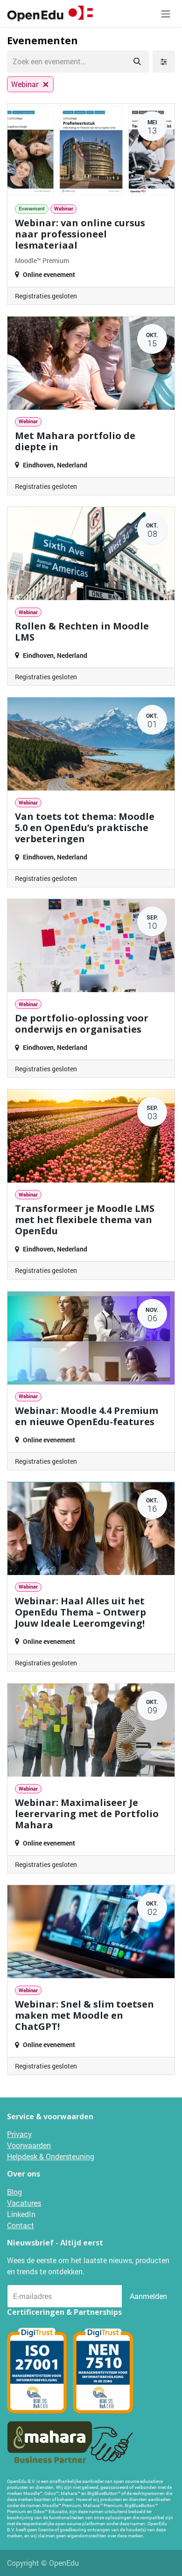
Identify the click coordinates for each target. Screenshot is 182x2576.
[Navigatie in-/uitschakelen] (166, 14)
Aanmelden (148, 2296)
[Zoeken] (137, 61)
